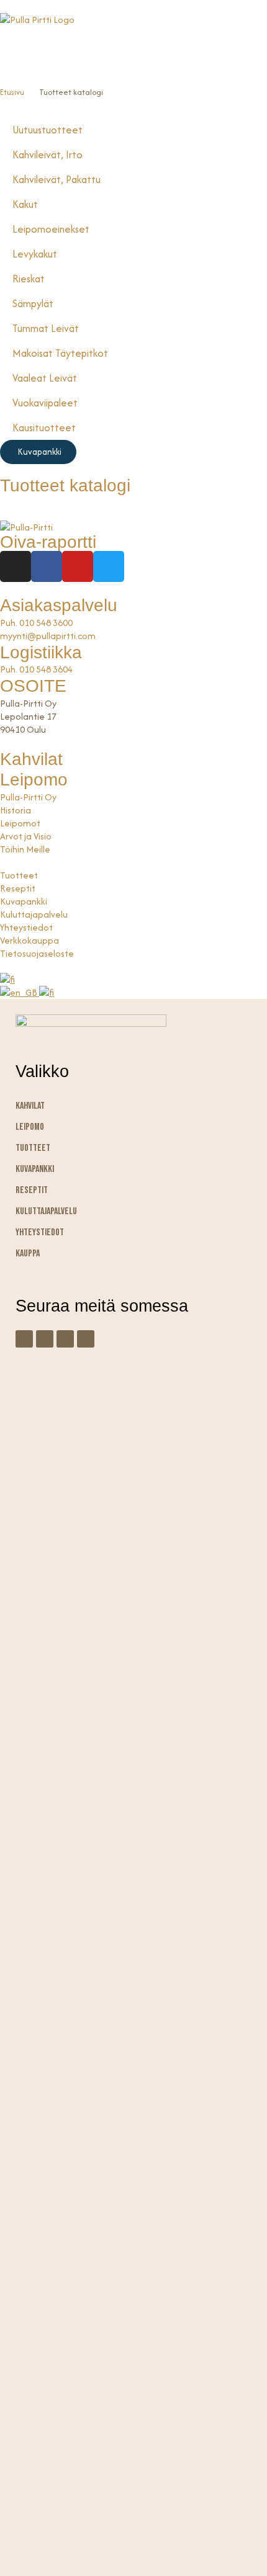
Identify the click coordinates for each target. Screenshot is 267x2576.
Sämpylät (33, 303)
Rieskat (29, 279)
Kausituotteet (44, 427)
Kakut (25, 204)
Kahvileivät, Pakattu (57, 179)
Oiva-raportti (48, 542)
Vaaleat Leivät (45, 378)
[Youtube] (78, 566)
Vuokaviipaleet (45, 403)
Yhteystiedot (40, 1232)
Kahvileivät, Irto (48, 154)
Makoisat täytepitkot (60, 353)
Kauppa (28, 1254)
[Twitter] (109, 566)
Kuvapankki (35, 1169)
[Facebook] (47, 566)
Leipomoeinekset (51, 229)
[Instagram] (16, 566)
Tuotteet (33, 1148)
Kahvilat (31, 759)
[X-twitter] (86, 1339)
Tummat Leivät (46, 328)
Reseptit (32, 1190)
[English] (20, 992)
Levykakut (35, 254)
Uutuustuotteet (48, 130)
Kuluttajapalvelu (46, 1211)
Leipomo (34, 780)
